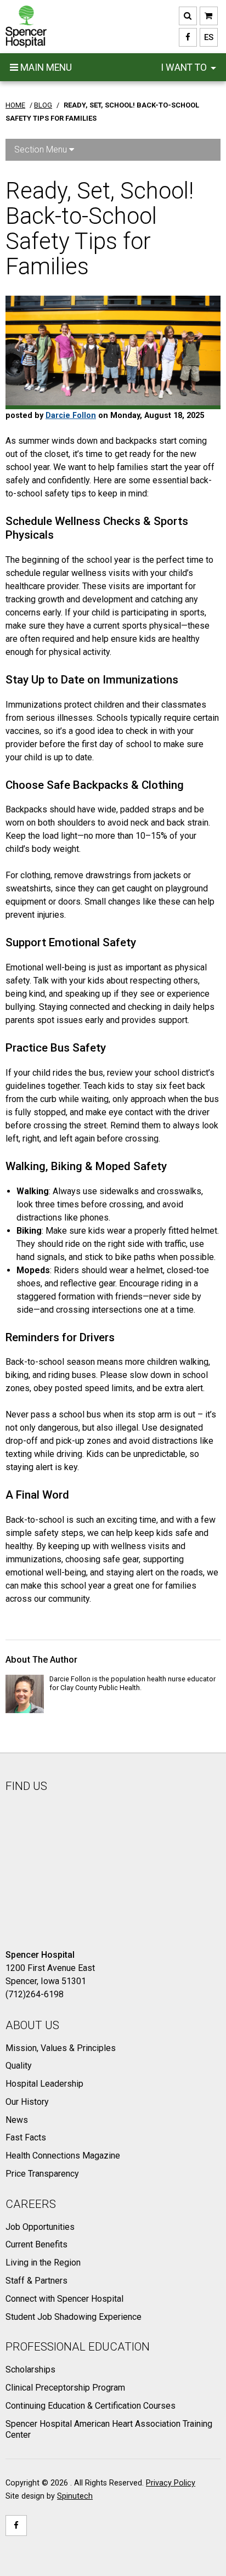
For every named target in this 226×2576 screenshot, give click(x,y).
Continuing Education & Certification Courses (91, 2406)
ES (207, 37)
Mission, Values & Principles (61, 2048)
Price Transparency (42, 2174)
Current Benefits (36, 2244)
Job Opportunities (40, 2227)
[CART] (209, 16)
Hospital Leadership (44, 2084)
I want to (185, 67)
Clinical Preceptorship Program (65, 2388)
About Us (32, 2025)
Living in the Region (43, 2263)
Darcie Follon (71, 416)
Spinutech (75, 2496)
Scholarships (30, 2369)
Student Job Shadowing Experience (74, 2317)
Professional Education (78, 2347)
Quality (19, 2066)
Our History (27, 2102)
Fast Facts (26, 2137)
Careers (31, 2204)
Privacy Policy (171, 2483)
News (17, 2120)
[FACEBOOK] (188, 37)
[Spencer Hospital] (26, 27)
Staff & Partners (36, 2281)
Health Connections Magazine (63, 2156)
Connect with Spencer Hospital (64, 2299)
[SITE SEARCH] (188, 16)
